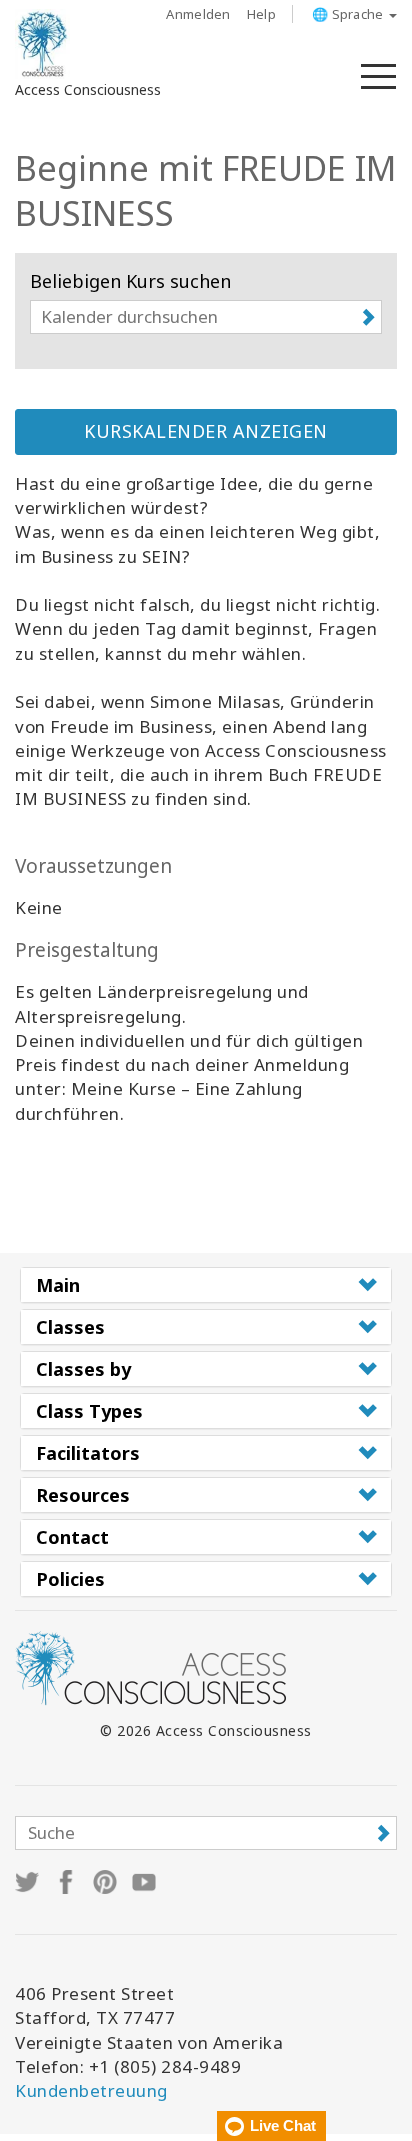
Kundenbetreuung (91, 2090)
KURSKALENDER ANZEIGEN (206, 431)
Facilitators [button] (88, 1453)
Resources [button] (83, 1495)
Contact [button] (72, 1537)
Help (261, 14)
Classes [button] (70, 1327)
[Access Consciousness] (42, 44)
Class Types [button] (89, 1411)
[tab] (206, 1285)
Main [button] (58, 1285)
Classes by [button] (83, 1369)
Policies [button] (70, 1579)
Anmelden (198, 14)
